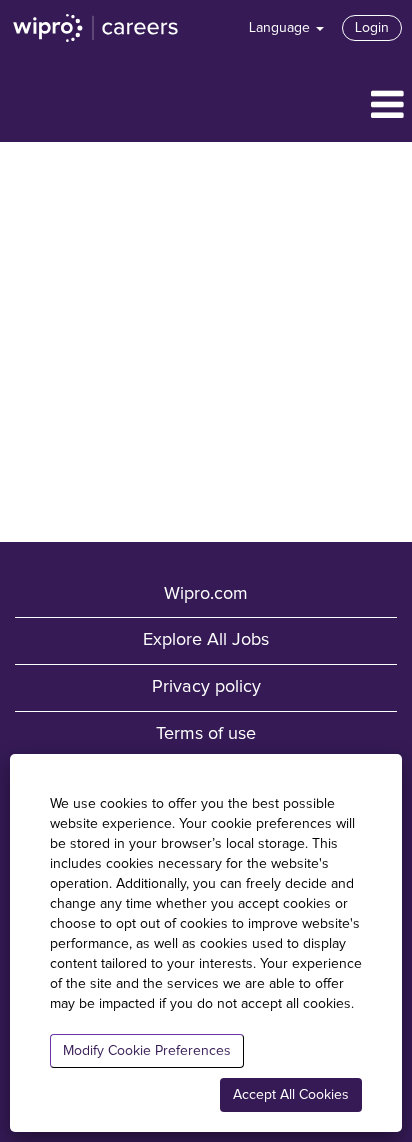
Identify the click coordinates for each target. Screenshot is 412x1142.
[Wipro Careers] (96, 28)
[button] (206, 106)
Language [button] (281, 28)
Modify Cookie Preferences (147, 1051)
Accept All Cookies (291, 1095)
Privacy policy (206, 687)
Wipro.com (206, 594)
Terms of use (206, 734)
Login (372, 28)
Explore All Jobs (206, 640)
